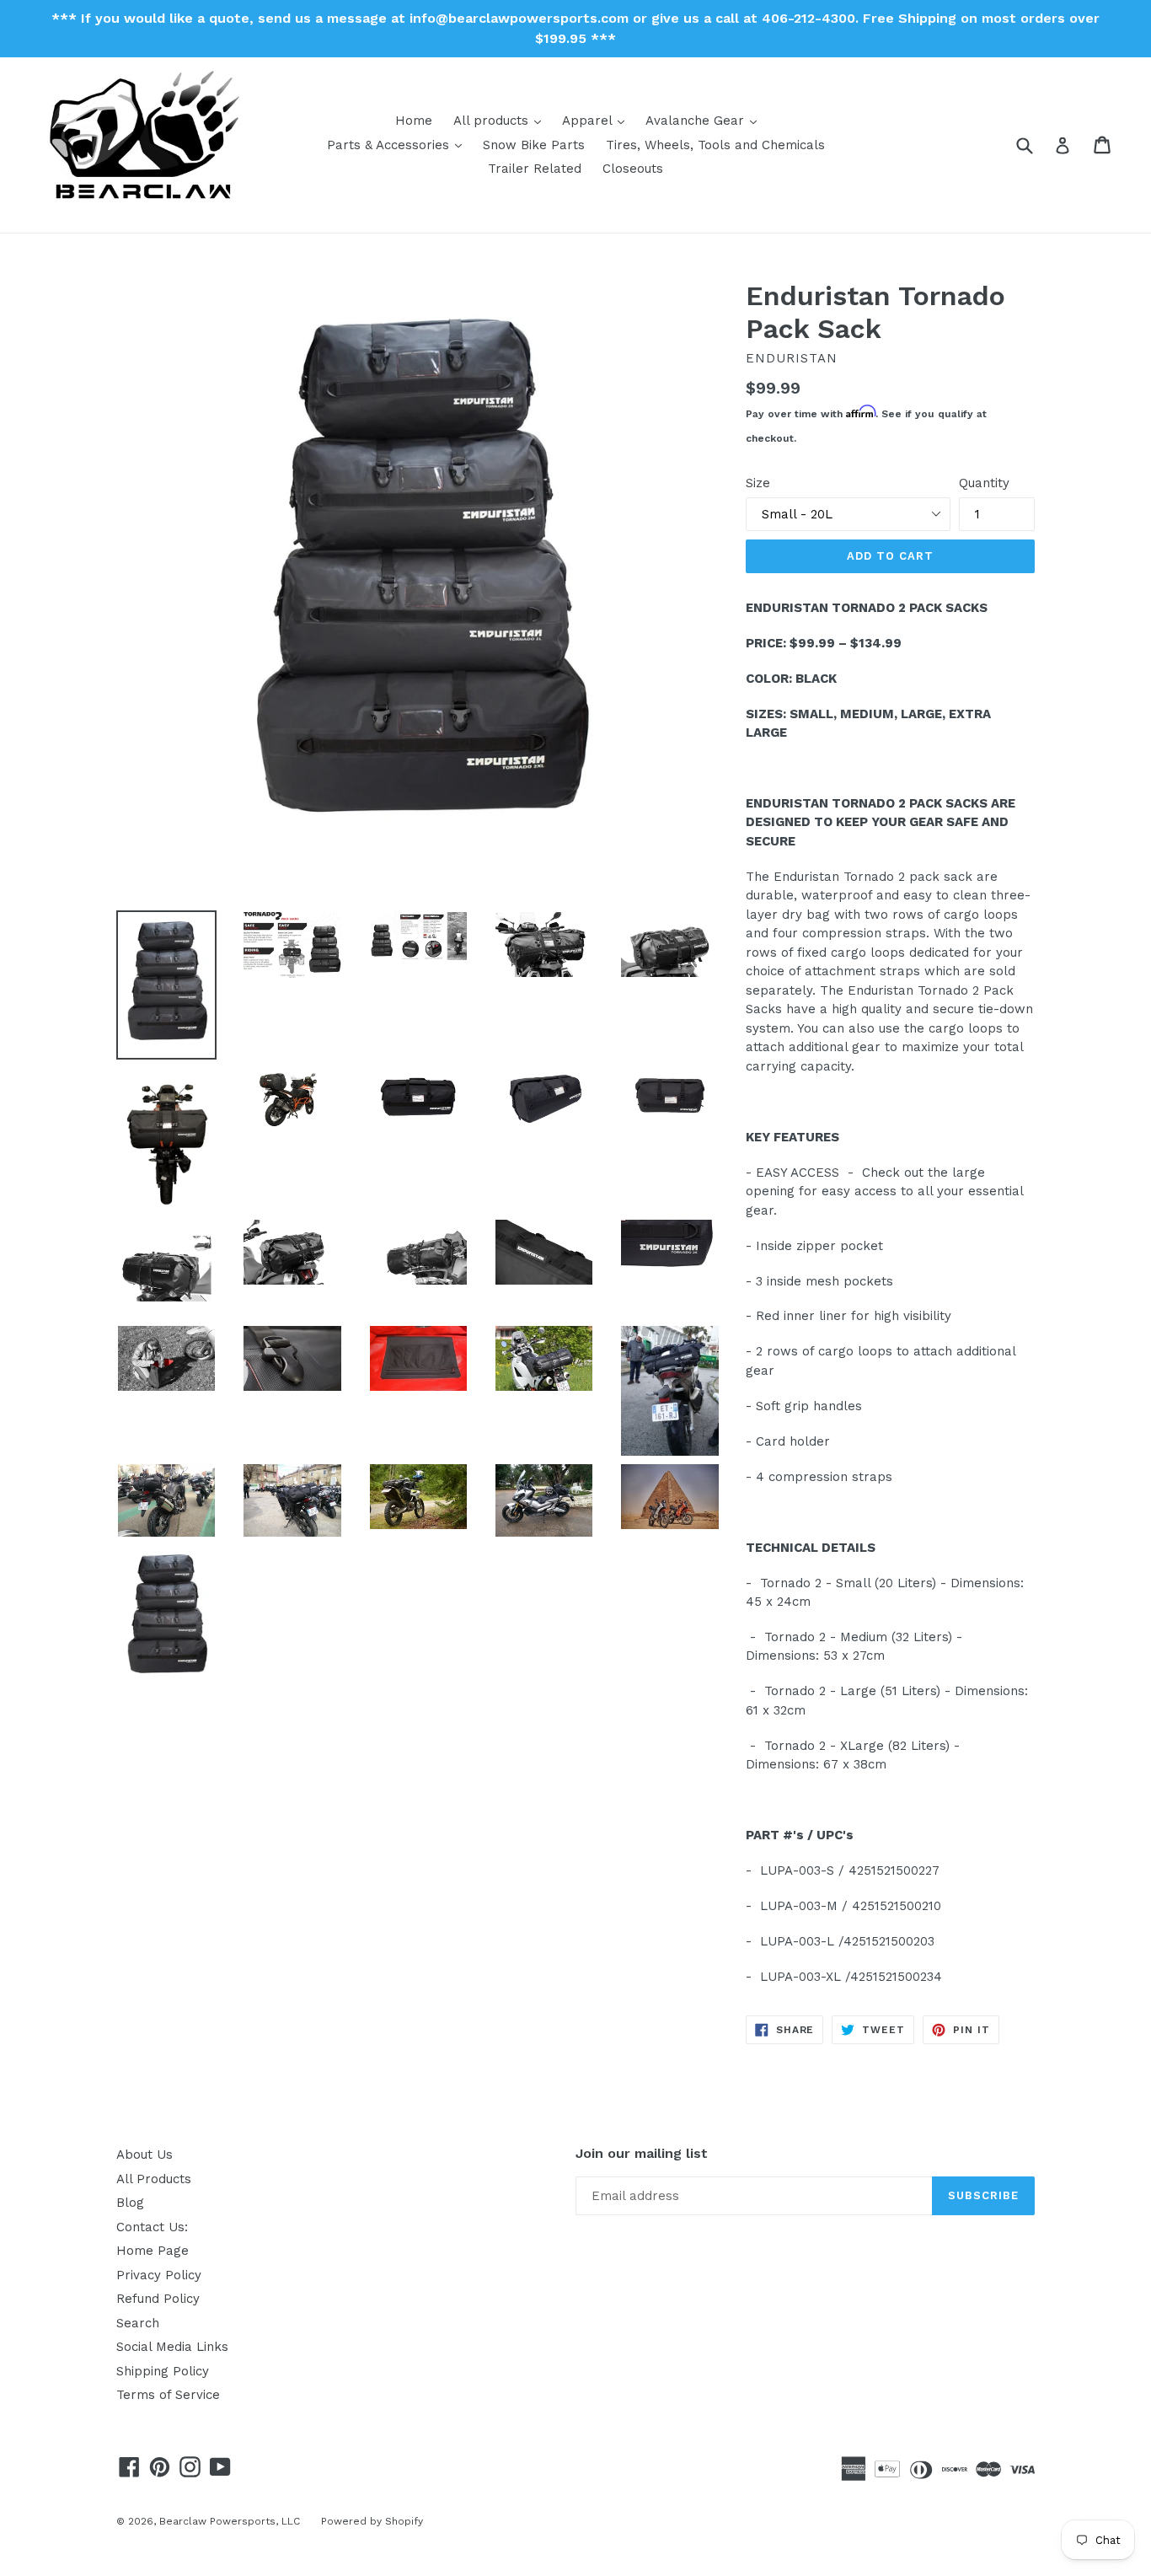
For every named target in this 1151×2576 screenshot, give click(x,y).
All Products (154, 2179)
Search (138, 2323)
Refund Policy (158, 2299)
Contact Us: (152, 2227)
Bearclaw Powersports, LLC (230, 2521)
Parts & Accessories (399, 145)
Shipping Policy (163, 2371)
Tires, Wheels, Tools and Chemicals (715, 145)
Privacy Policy (159, 2275)
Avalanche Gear (705, 120)
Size (758, 483)
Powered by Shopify (372, 2521)
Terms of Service (168, 2395)
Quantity (984, 483)
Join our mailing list (642, 2153)
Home (414, 121)
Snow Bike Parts (534, 145)
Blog (130, 2203)
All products (501, 120)
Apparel (597, 120)
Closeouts (633, 169)
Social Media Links (172, 2347)
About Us (145, 2155)
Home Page (153, 2251)
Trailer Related (535, 169)
